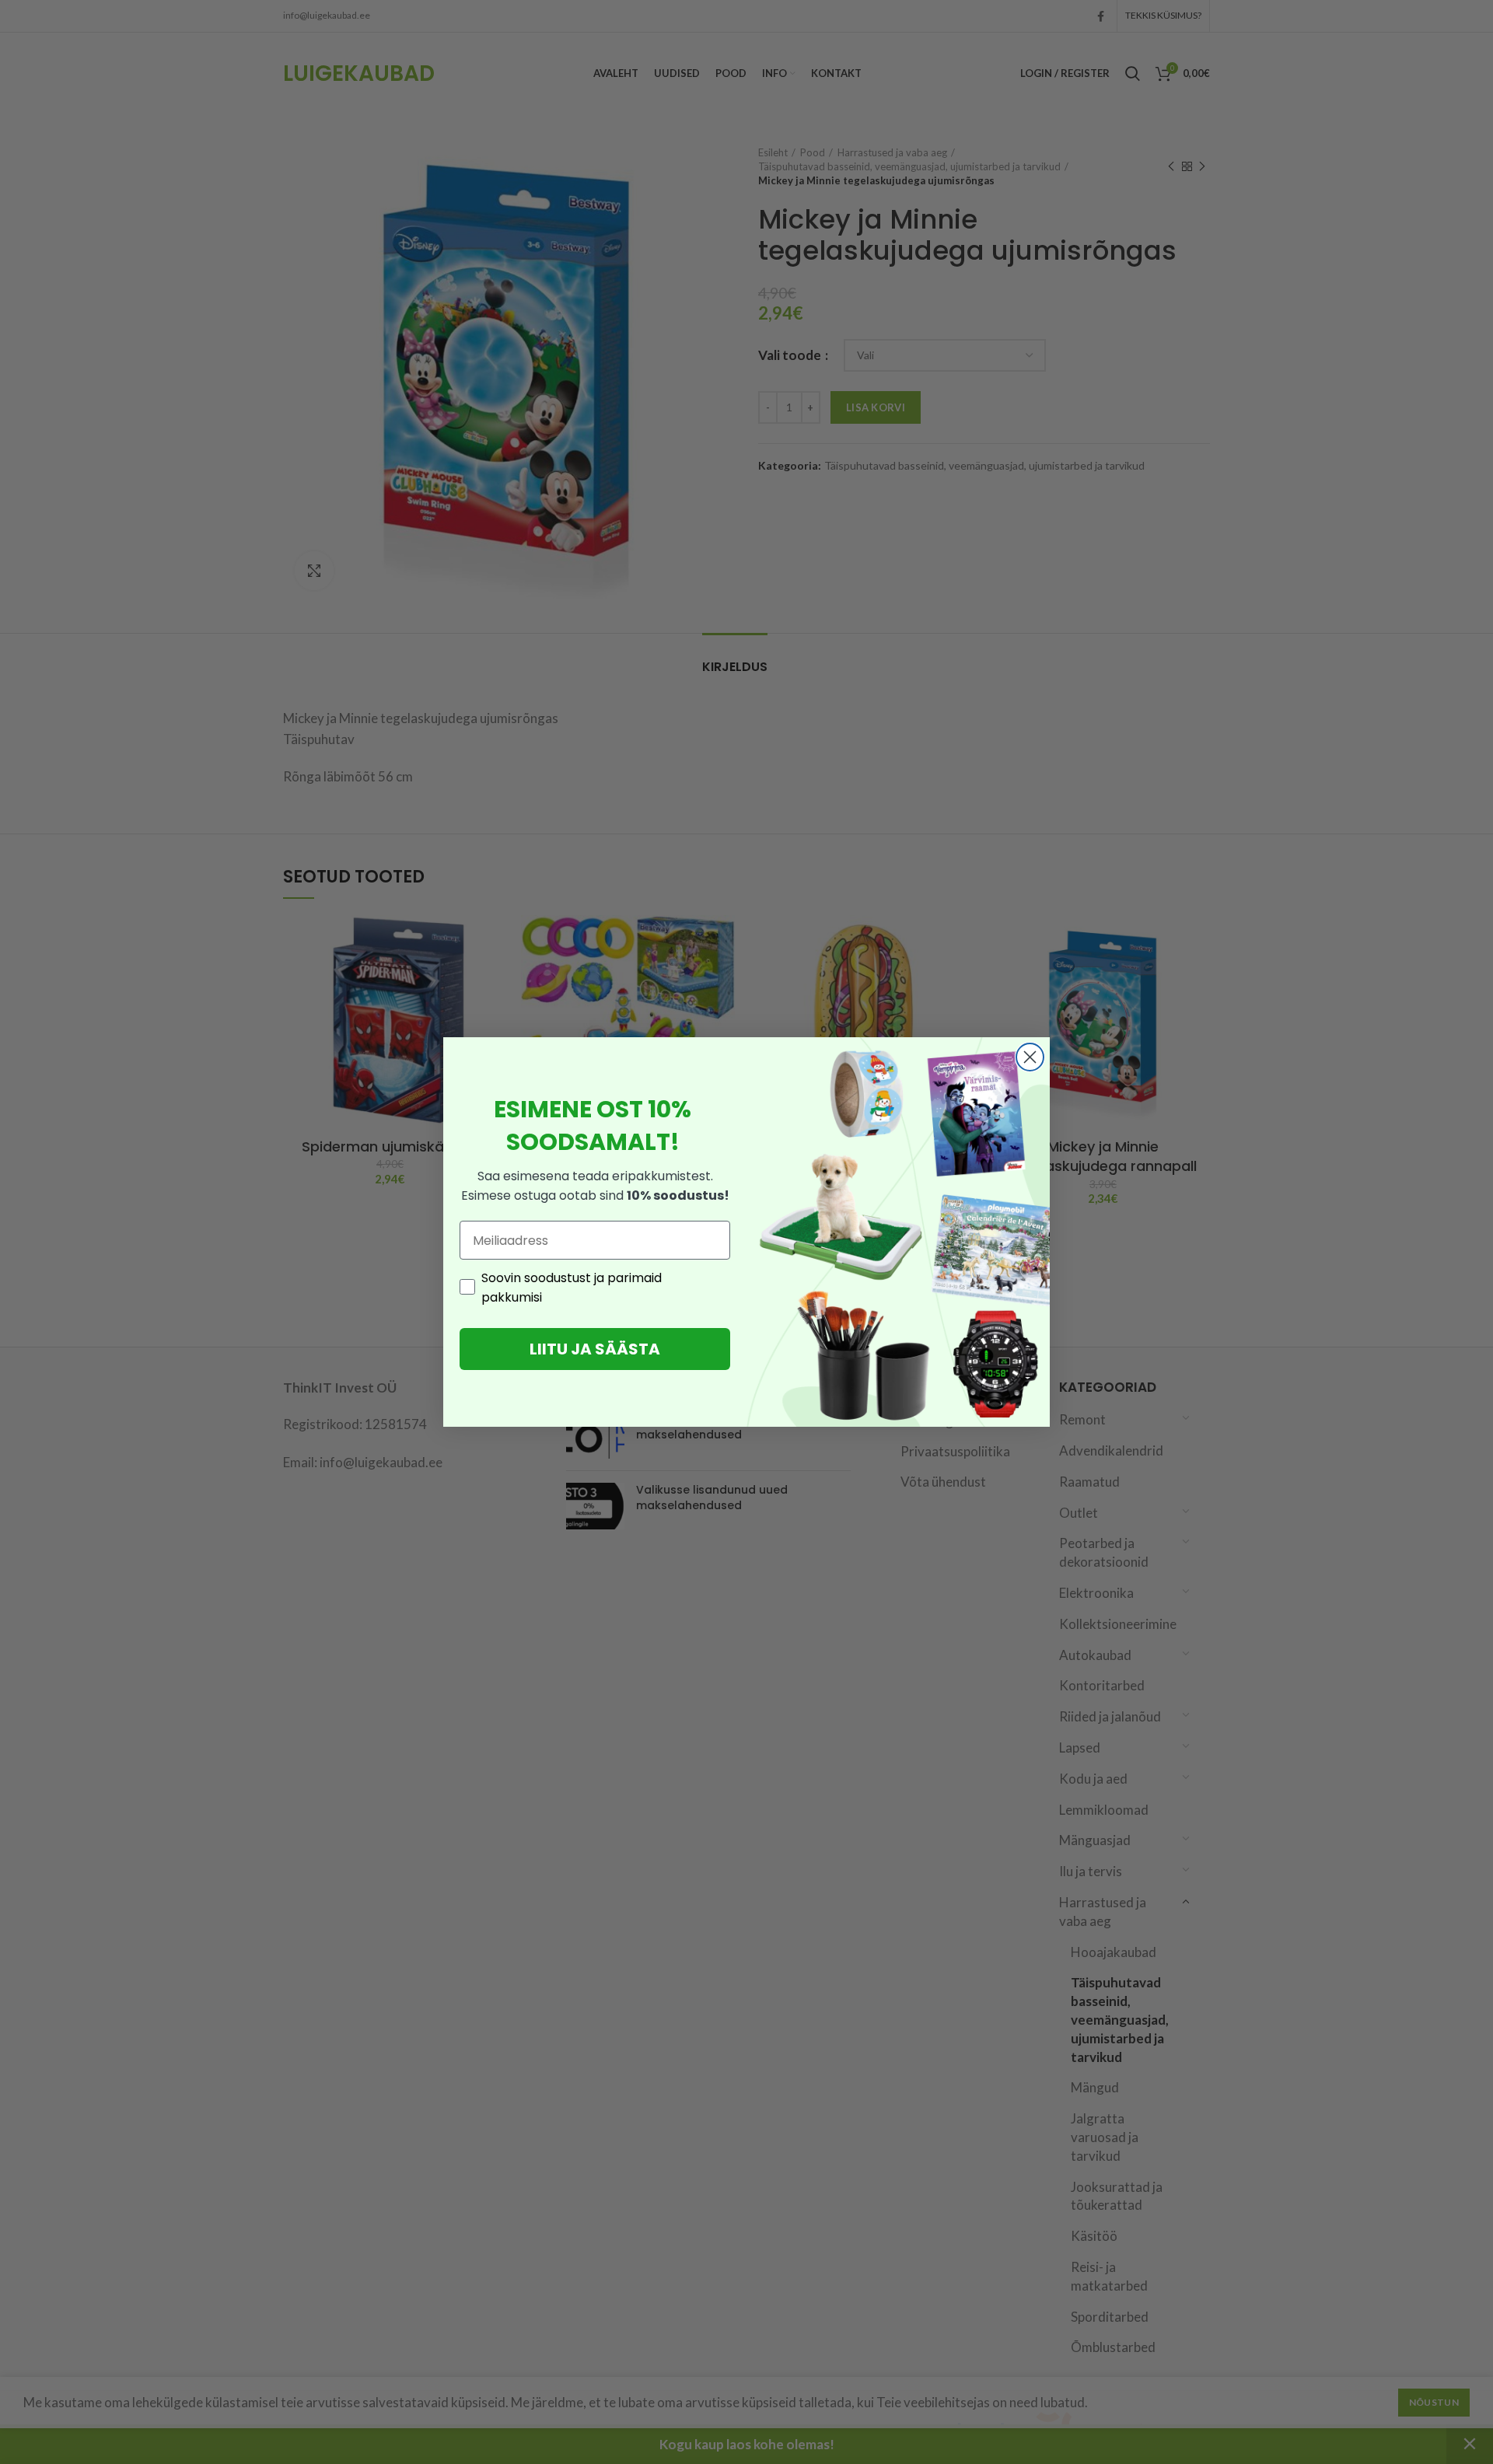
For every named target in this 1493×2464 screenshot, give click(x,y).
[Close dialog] (1030, 1057)
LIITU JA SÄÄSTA (595, 1349)
